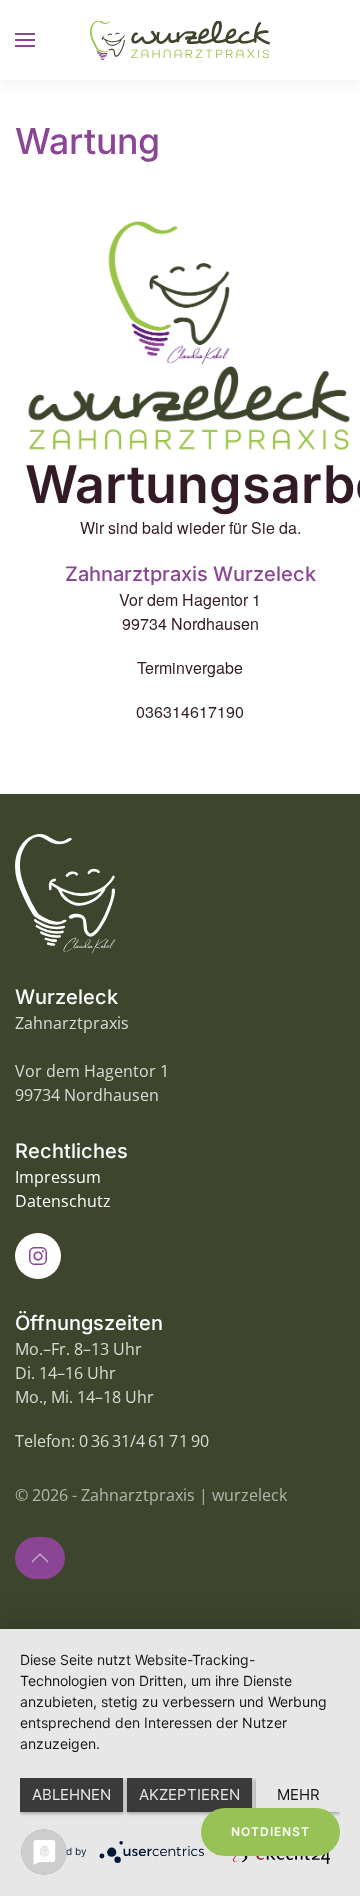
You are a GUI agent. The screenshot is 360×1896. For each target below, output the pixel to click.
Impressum (58, 1177)
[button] (25, 40)
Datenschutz (63, 1201)
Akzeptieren (189, 1794)
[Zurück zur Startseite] (180, 40)
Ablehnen (71, 1794)
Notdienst (270, 1831)
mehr (298, 1794)
